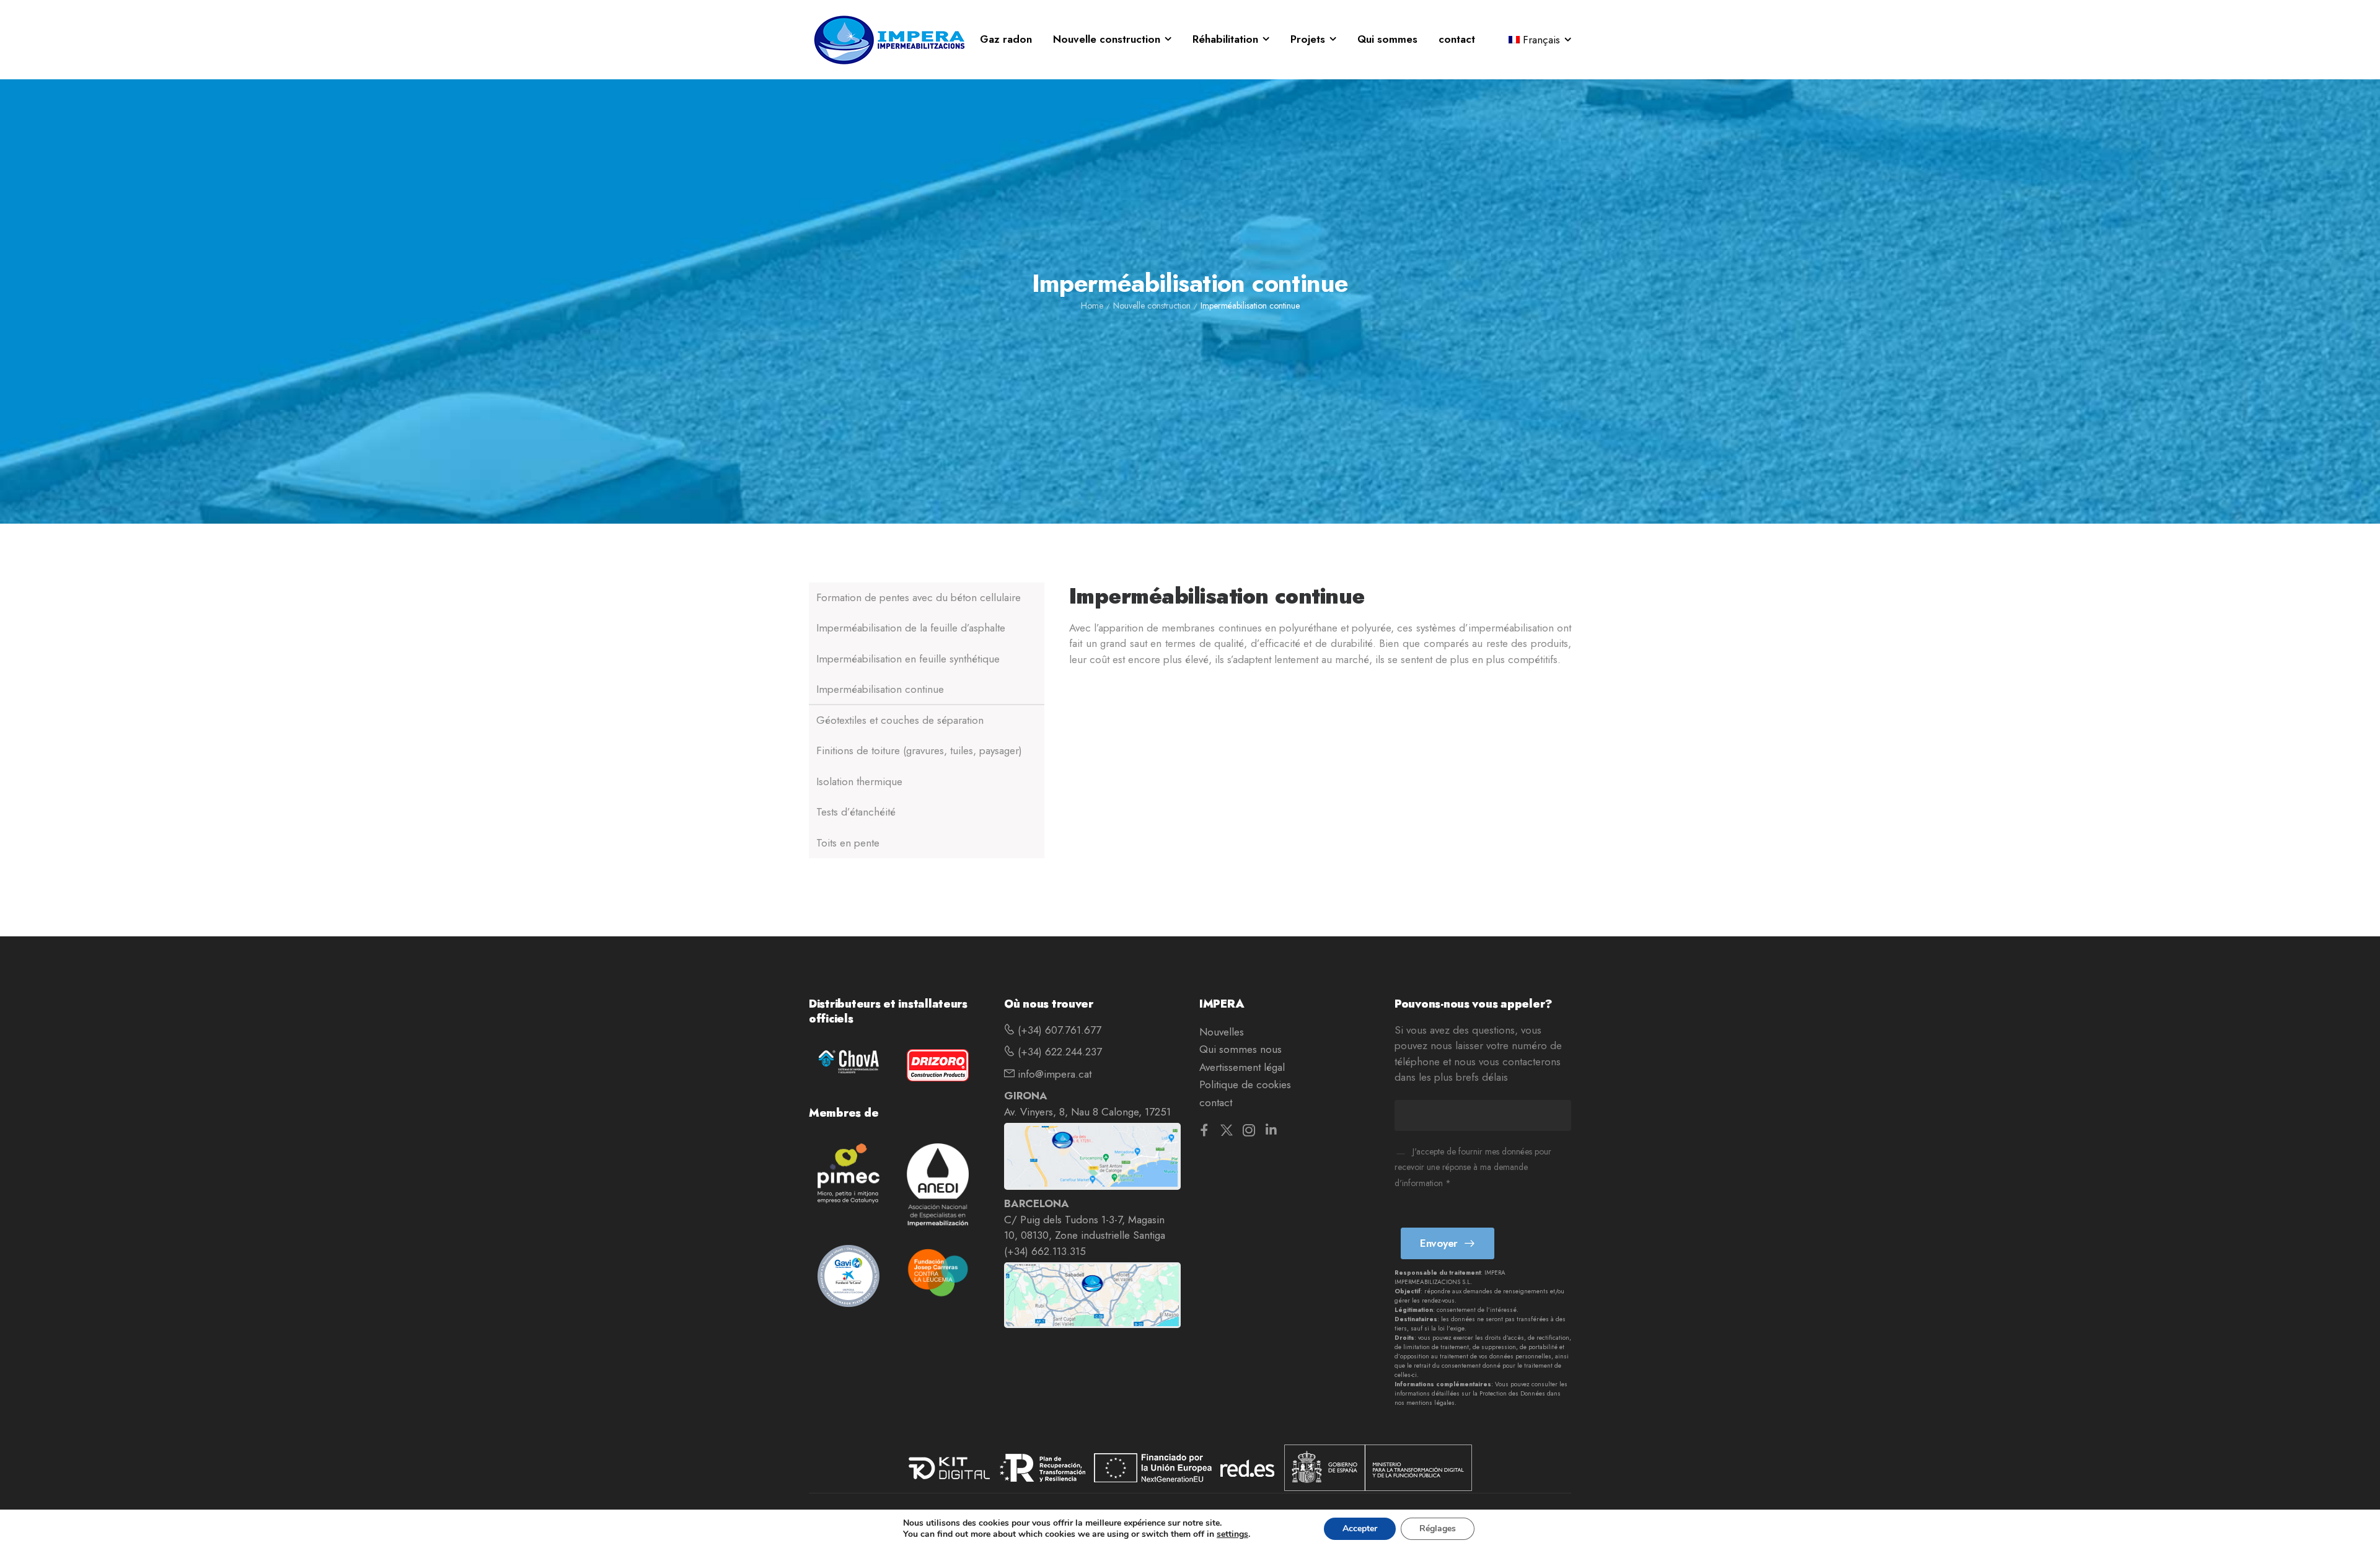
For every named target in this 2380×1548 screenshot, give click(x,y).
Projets (1308, 39)
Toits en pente (848, 843)
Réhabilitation (1225, 39)
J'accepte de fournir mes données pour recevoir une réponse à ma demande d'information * (1473, 1167)
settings (1232, 1534)
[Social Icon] (1204, 1130)
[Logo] (889, 40)
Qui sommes (1387, 39)
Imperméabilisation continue (880, 690)
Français (1541, 40)
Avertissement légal (1242, 1067)
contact (1457, 39)
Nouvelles (1222, 1032)
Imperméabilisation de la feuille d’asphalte (911, 628)
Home (1092, 306)
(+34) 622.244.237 (1058, 1052)
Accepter (1360, 1528)
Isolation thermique (859, 781)
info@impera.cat (1053, 1074)
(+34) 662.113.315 (1045, 1251)
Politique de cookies (1245, 1084)
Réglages (1438, 1528)
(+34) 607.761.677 (1058, 1030)
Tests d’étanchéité (856, 812)
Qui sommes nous (1241, 1049)
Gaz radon (1006, 39)
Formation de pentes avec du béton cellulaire (919, 597)
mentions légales (1430, 1403)
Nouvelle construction (1107, 39)
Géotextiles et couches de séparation (900, 720)
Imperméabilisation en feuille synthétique (908, 659)
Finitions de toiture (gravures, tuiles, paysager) (919, 751)
